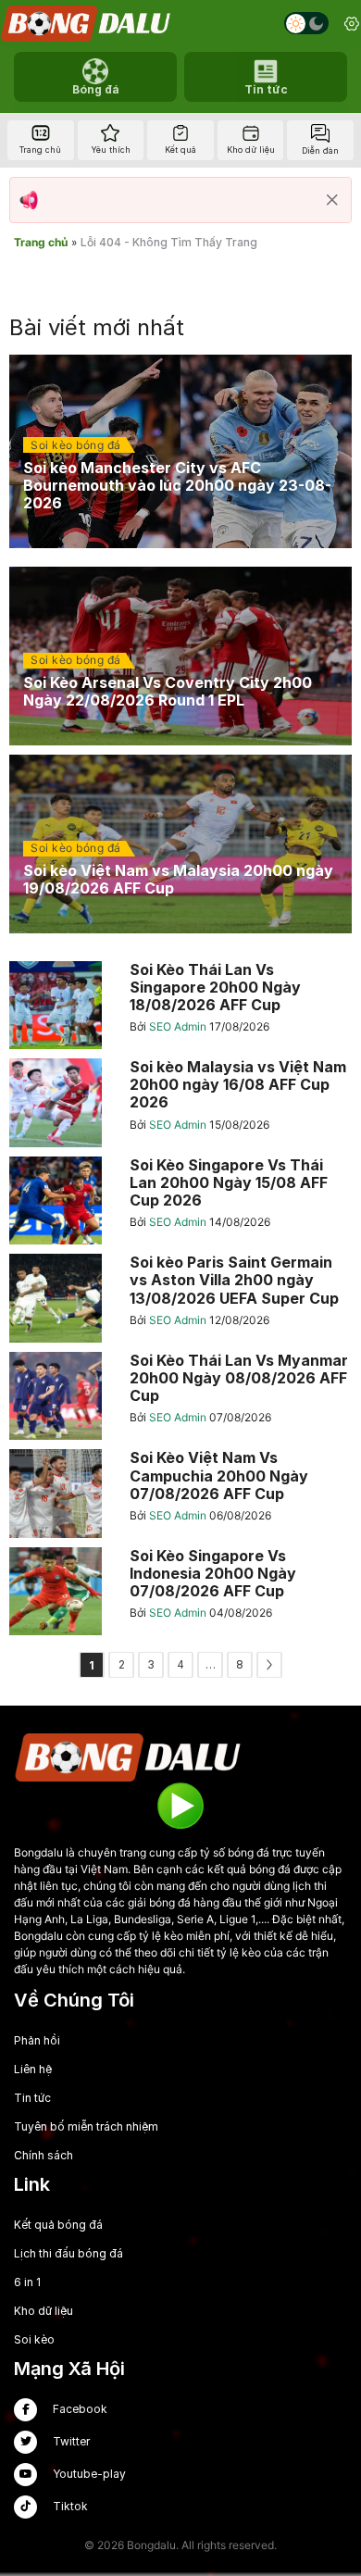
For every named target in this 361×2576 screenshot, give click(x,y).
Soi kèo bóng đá (76, 445)
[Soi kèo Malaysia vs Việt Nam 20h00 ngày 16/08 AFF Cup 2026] (180, 1103)
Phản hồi (37, 2040)
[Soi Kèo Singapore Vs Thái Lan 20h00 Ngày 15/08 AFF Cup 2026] (180, 1201)
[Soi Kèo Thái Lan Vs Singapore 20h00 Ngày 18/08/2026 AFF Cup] (180, 1006)
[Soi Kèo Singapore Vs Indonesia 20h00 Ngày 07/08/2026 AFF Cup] (180, 1592)
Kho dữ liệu (44, 2311)
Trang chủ (41, 242)
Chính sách (44, 2155)
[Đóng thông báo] (332, 200)
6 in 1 (27, 2282)
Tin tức (32, 2098)
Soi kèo (34, 2339)
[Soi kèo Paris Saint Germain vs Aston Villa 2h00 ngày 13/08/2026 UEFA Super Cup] (180, 1298)
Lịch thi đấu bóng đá (68, 2253)
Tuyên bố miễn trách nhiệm (86, 2126)
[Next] (269, 1665)
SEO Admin (179, 1026)
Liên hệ (33, 2069)
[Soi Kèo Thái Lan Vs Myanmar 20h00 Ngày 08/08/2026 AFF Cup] (180, 1396)
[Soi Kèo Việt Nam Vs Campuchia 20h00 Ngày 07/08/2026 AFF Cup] (180, 1494)
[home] (87, 24)
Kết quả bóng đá (58, 2225)
